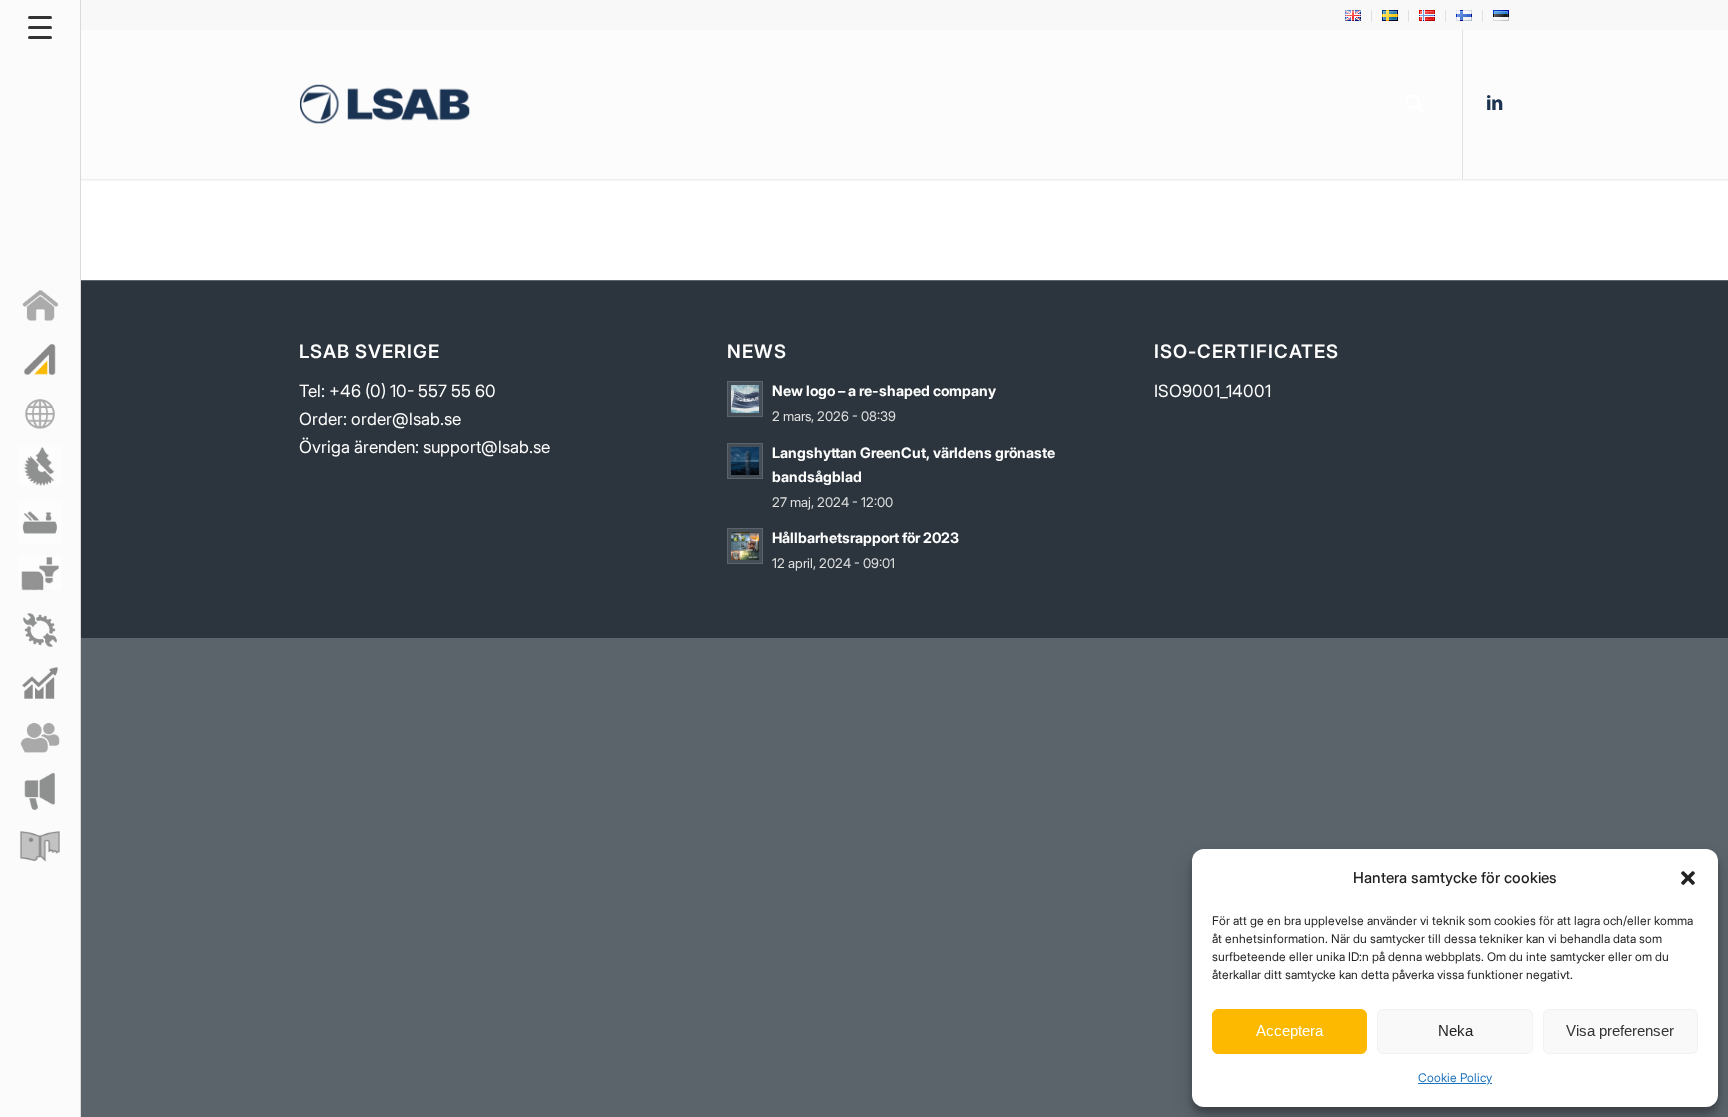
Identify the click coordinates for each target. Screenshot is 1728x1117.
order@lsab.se (406, 419)
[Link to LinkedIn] (1494, 103)
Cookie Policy (1455, 1077)
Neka (1455, 1030)
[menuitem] (1353, 16)
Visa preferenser (1620, 1030)
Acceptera (1289, 1030)
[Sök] (1414, 104)
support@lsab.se (486, 447)
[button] (1688, 878)
